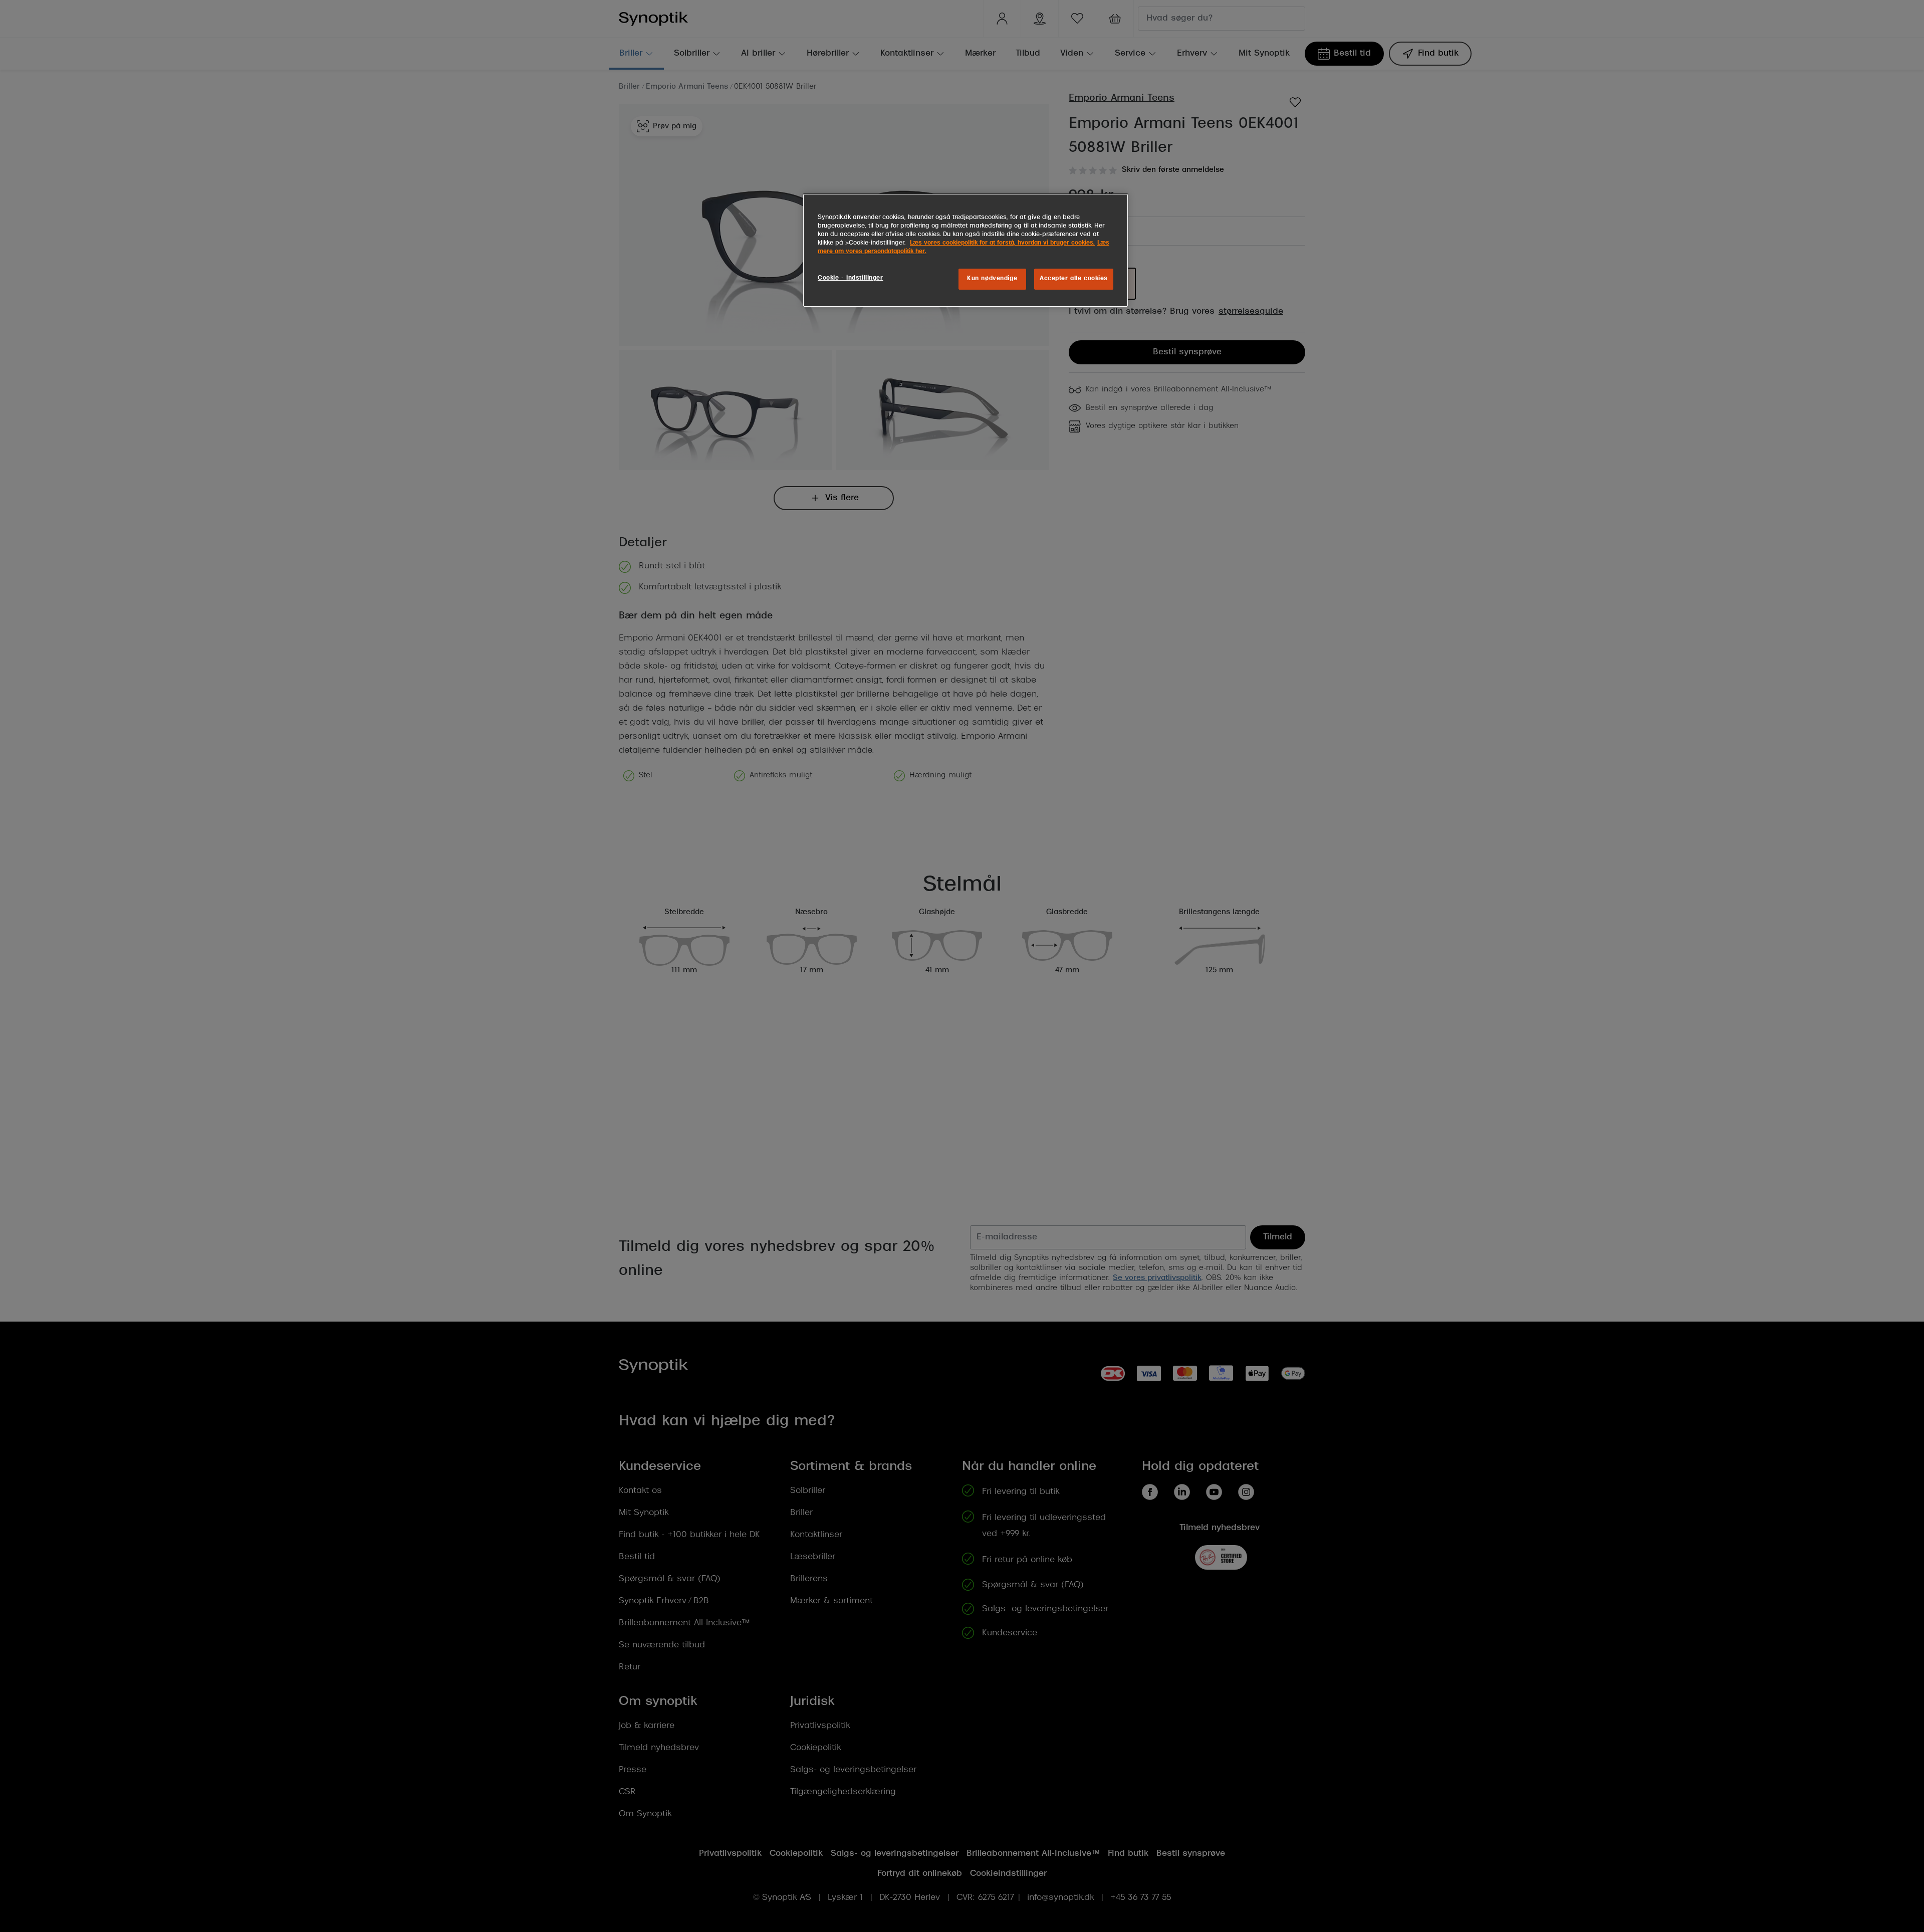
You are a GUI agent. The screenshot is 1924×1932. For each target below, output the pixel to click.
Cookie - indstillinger (851, 278)
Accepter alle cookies (1074, 279)
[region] (966, 250)
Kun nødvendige (992, 279)
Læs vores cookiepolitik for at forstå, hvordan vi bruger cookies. (1002, 243)
